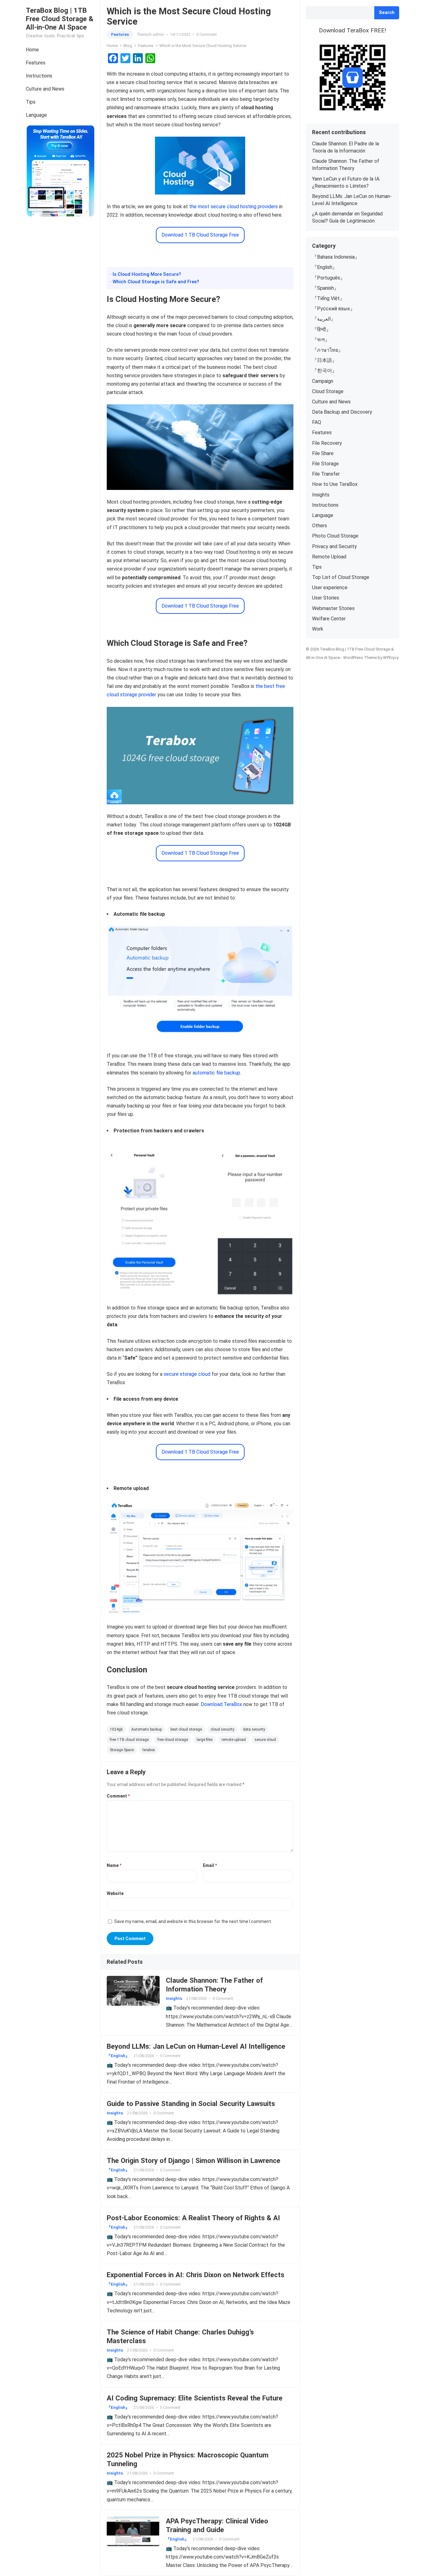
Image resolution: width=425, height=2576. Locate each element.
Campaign (323, 381)
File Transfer (326, 474)
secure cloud (265, 1740)
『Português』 (329, 278)
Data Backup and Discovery (342, 412)
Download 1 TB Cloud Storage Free (200, 235)
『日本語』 (325, 360)
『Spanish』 (325, 288)
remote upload (234, 1740)
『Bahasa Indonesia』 (336, 257)
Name (114, 1865)
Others (320, 526)
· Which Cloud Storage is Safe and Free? (155, 282)
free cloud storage (173, 1740)
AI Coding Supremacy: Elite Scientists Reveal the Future (195, 2398)
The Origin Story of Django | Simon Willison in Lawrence (194, 2160)
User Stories (326, 598)
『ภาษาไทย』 (328, 350)
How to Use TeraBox (335, 484)
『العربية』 (324, 319)
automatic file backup (216, 1073)
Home (32, 50)
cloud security (222, 1729)
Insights (174, 1998)
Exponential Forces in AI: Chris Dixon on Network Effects (196, 2275)
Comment (118, 1796)
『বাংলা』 (321, 340)
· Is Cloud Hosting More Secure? (146, 274)
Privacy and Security (334, 546)
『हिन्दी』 (322, 329)
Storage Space (122, 1750)
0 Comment (207, 34)
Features (36, 63)
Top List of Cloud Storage (341, 577)
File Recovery (327, 443)
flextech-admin (151, 34)
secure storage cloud (187, 1374)
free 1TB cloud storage (129, 1740)
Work (318, 629)
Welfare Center (329, 619)
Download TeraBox (221, 1704)
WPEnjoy (391, 658)
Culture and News (45, 89)
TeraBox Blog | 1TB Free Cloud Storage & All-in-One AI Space (60, 19)
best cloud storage (186, 1729)
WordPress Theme (360, 658)
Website (115, 1893)
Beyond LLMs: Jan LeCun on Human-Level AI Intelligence (196, 2046)
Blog (128, 46)
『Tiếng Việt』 (328, 298)
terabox (149, 1750)
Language (36, 115)
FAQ (317, 422)
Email (210, 1865)
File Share (323, 453)
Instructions (39, 76)
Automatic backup (147, 1729)
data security (254, 1729)
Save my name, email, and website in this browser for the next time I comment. (193, 1921)
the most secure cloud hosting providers (234, 207)
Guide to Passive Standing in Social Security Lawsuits (191, 2104)
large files (205, 1740)
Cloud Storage (328, 391)
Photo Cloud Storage (335, 536)
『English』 (118, 2056)
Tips (31, 102)
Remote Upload (329, 557)
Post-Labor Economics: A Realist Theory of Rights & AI (193, 2218)
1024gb (116, 1729)
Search (387, 13)
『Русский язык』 (334, 309)
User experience (330, 588)
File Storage (325, 464)
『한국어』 (325, 371)
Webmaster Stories (333, 608)
